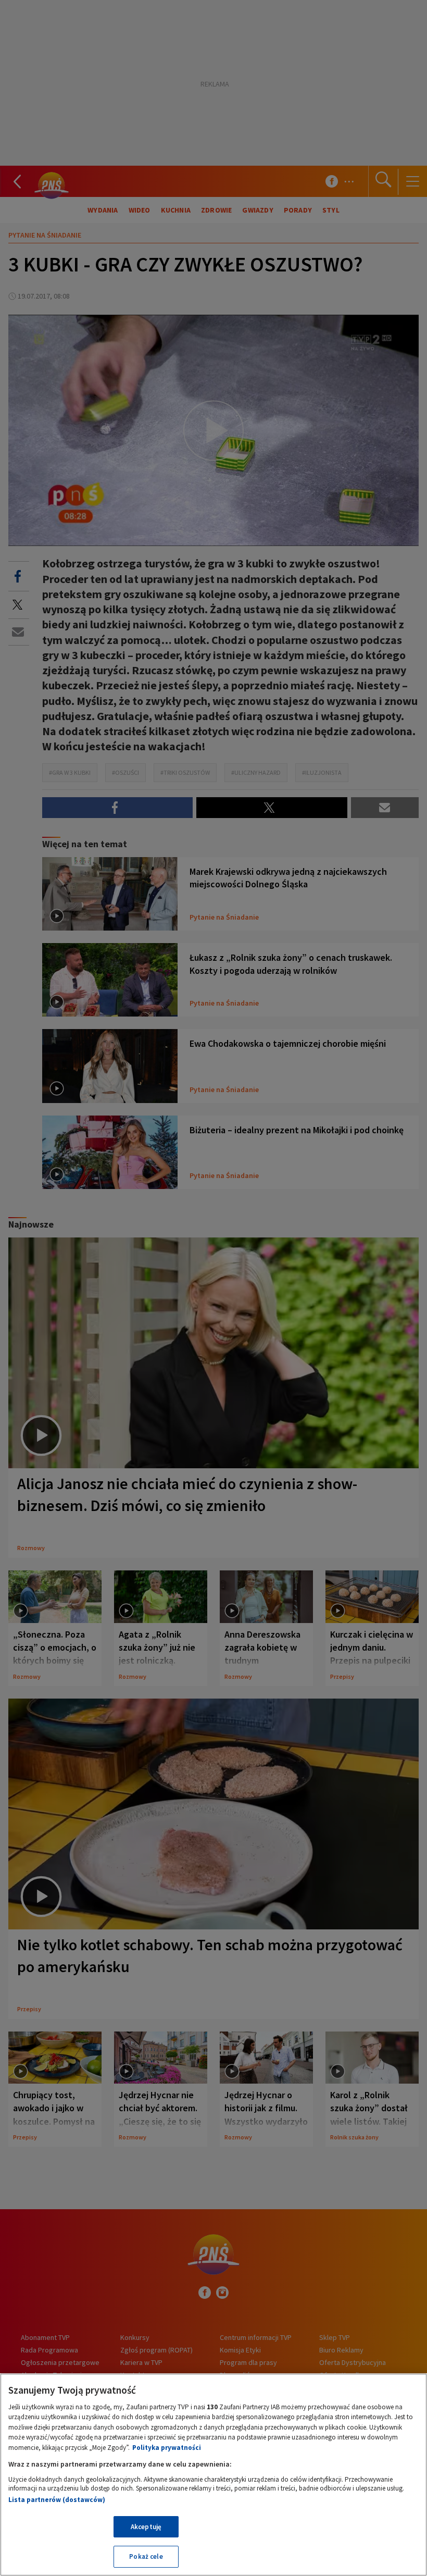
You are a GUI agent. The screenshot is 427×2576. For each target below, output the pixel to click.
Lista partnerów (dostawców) (57, 2500)
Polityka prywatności (167, 2448)
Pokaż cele (146, 2556)
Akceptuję (146, 2527)
